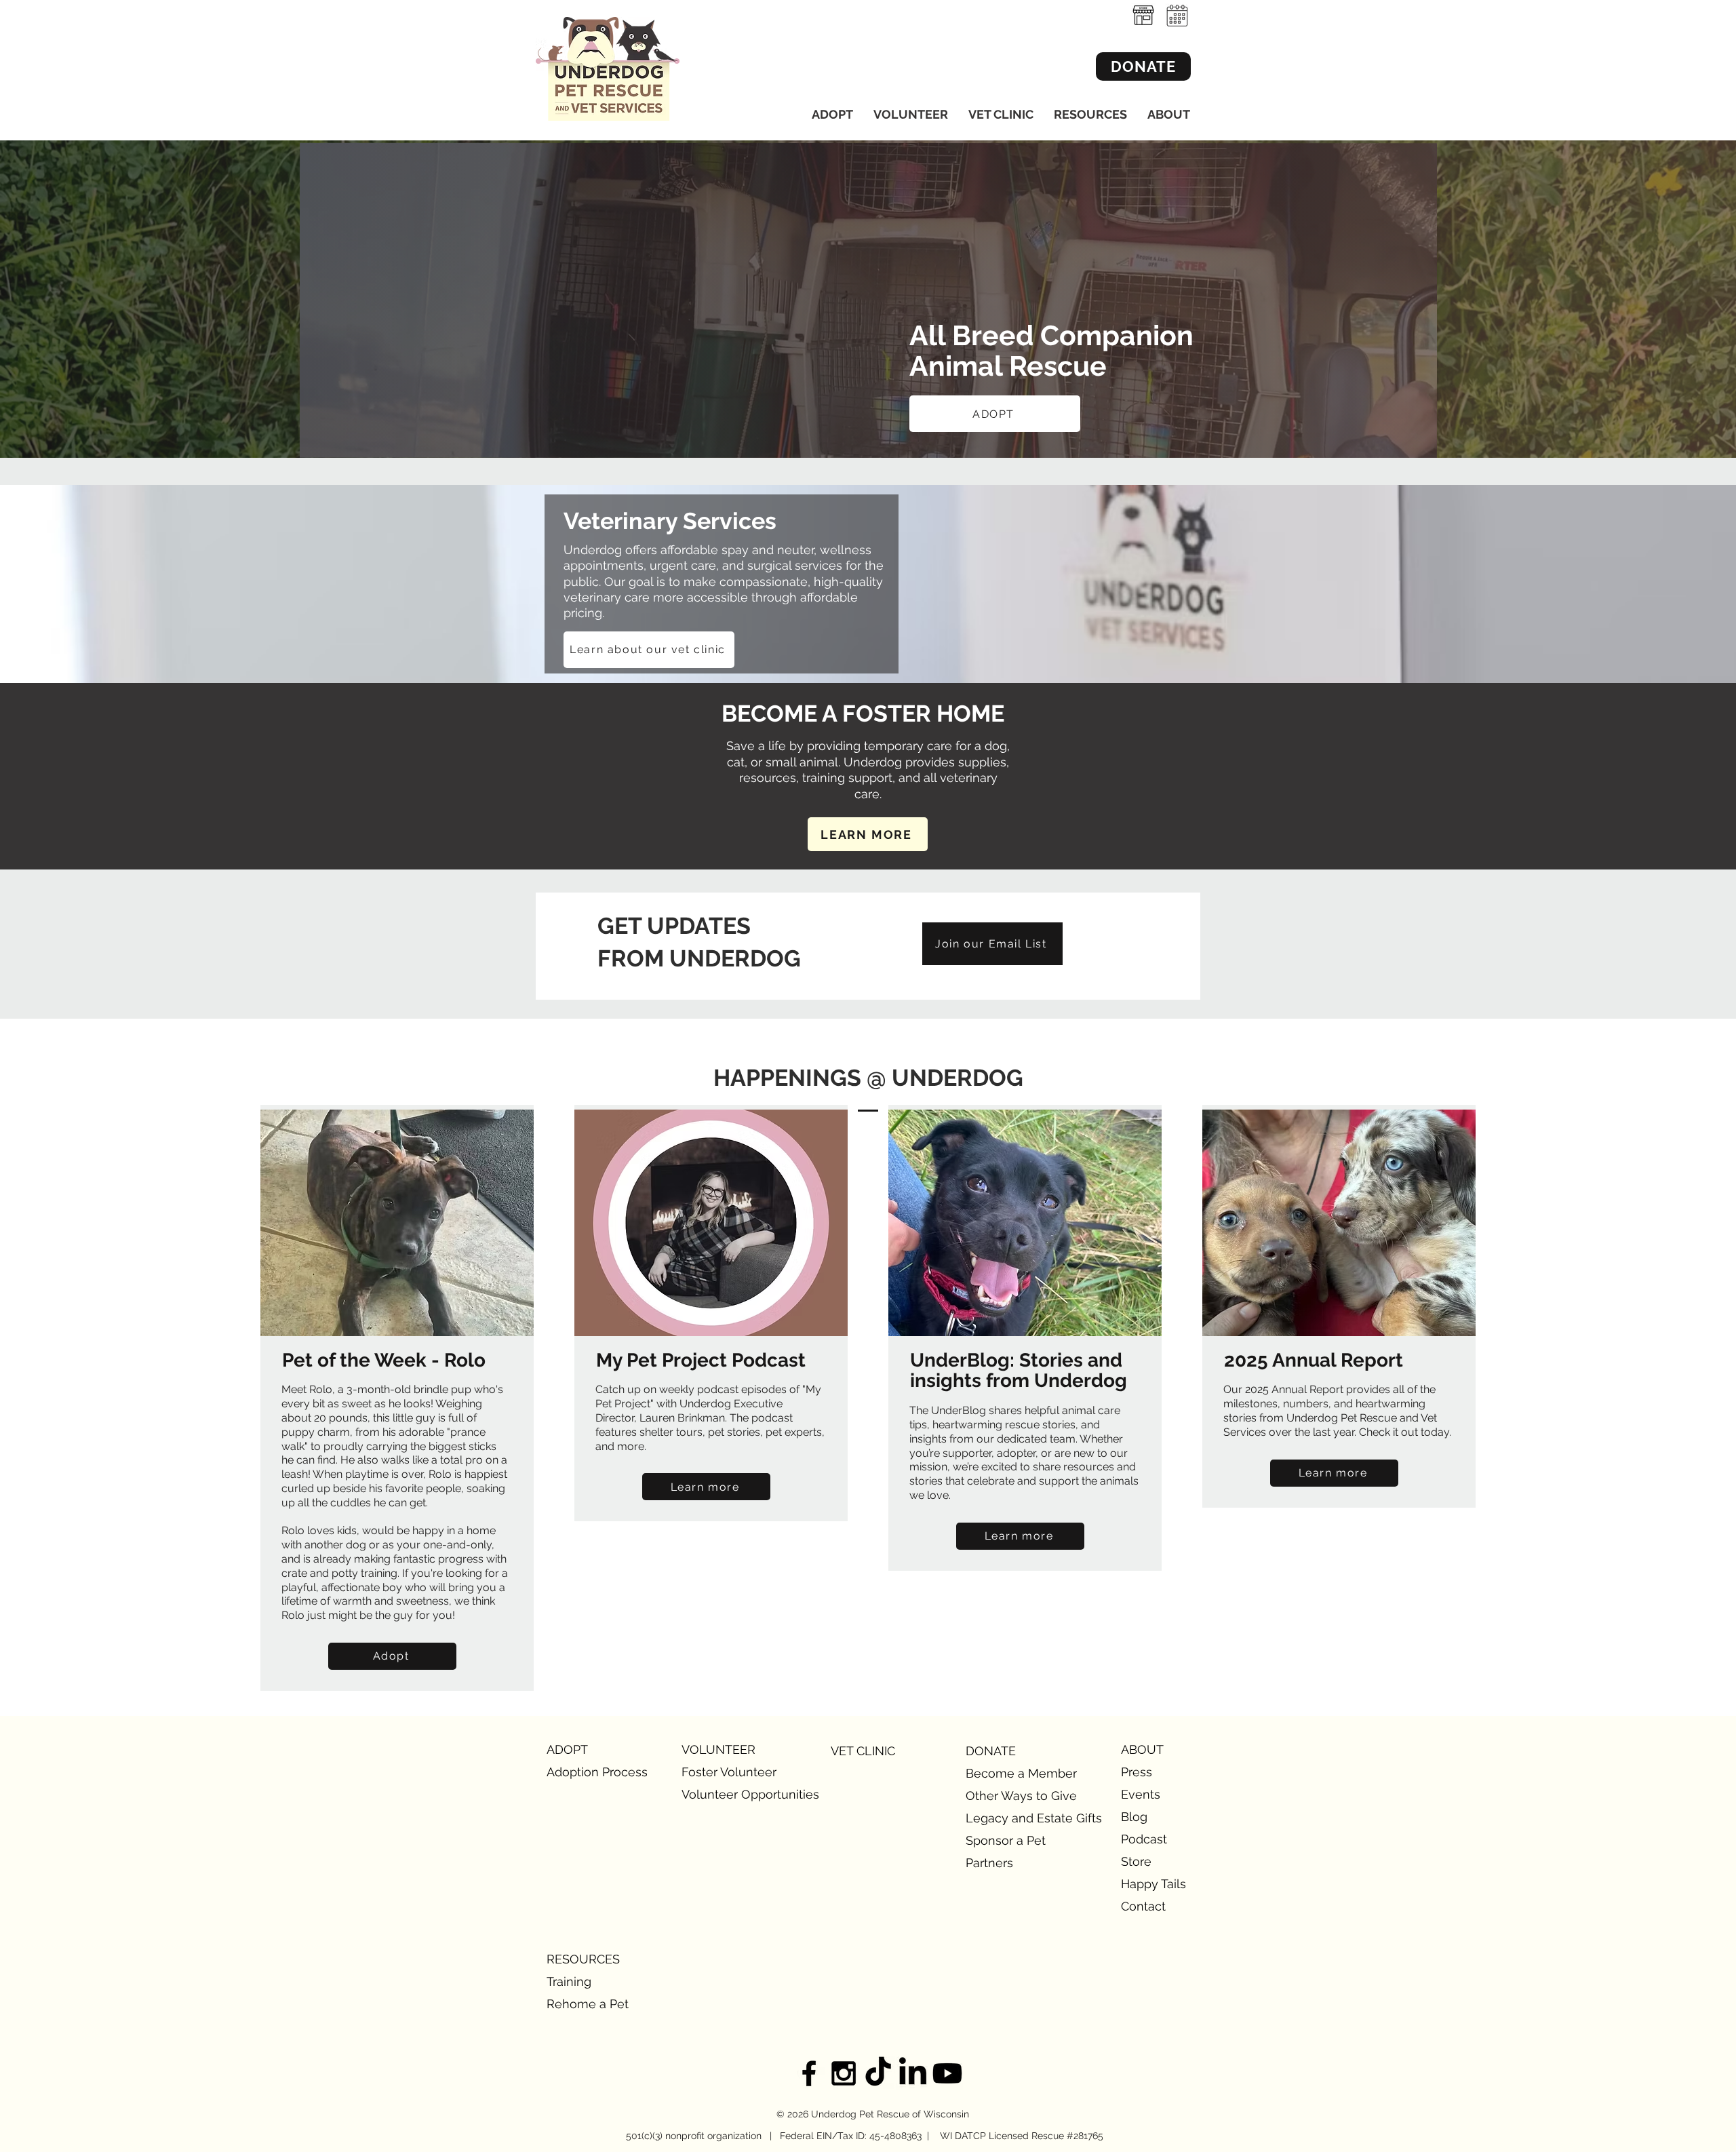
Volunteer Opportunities (729, 1794)
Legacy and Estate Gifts (1013, 1818)
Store (1136, 1861)
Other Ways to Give (1013, 1796)
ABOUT (1142, 1749)
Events (1141, 1794)
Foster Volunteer (729, 1772)
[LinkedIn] (913, 2073)
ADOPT (567, 1749)
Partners (989, 1863)
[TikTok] (878, 2073)
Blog (1134, 1817)
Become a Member (1013, 1773)
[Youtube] (947, 2073)
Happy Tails (1153, 1884)
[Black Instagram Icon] (844, 2073)
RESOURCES (583, 1959)
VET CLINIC (863, 1751)
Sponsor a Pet (1006, 1840)
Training (569, 1981)
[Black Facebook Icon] (809, 2073)
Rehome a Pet (588, 2004)
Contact (1143, 1906)
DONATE (991, 1751)
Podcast (1144, 1839)
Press (1137, 1772)
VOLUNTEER (718, 1749)
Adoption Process (594, 1772)
